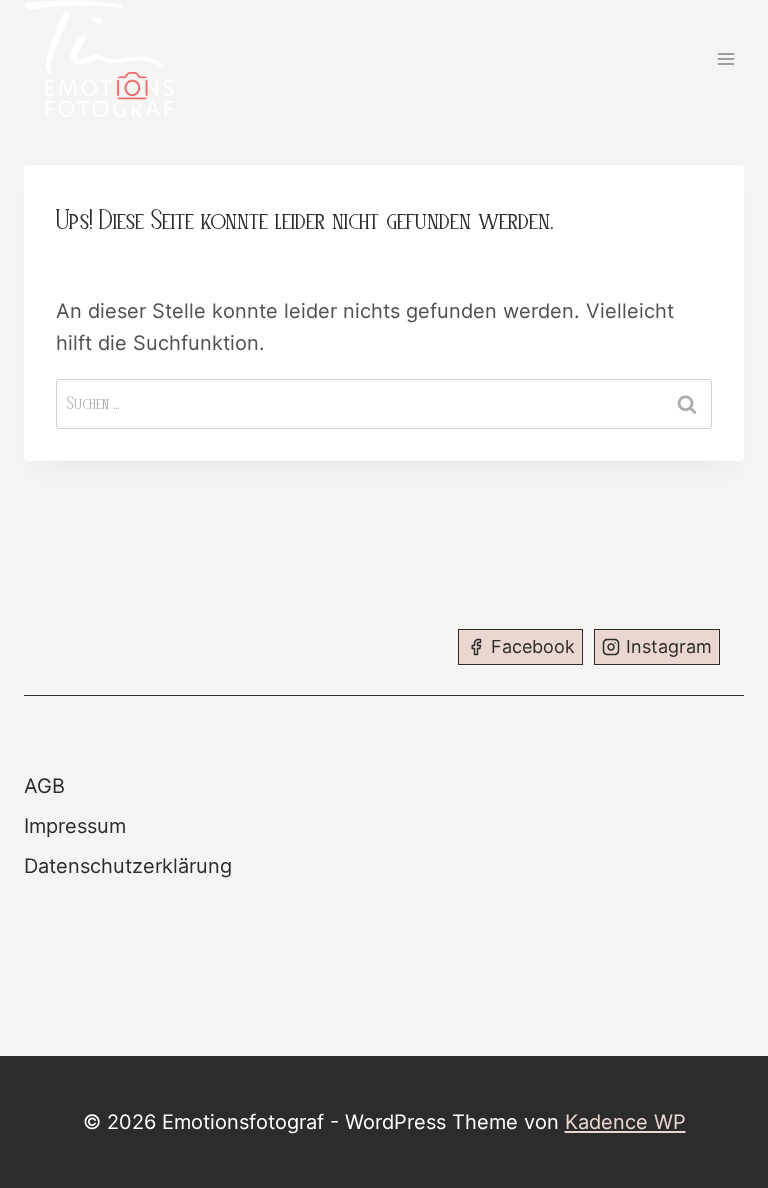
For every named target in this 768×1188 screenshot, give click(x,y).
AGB (44, 786)
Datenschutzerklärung (128, 866)
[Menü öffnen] (725, 58)
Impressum (75, 826)
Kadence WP (625, 1122)
